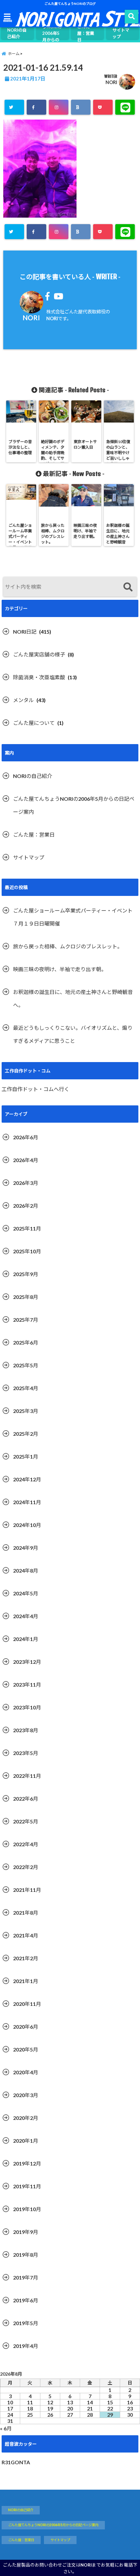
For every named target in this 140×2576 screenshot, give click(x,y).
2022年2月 (26, 1867)
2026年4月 (26, 1160)
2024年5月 (26, 1593)
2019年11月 (27, 2186)
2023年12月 (27, 1662)
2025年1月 (26, 1456)
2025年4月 (26, 1388)
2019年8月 (26, 2255)
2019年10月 (27, 2209)
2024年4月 (26, 1616)
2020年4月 (26, 2072)
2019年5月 (26, 2323)
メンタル (23, 700)
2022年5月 (26, 1821)
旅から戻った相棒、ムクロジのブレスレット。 (68, 946)
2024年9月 (26, 1548)
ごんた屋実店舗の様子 (39, 654)
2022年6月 (26, 1799)
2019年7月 (26, 2277)
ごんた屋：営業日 (86, 33)
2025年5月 (26, 1365)
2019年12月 (27, 2163)
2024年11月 (27, 1502)
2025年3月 (26, 1411)
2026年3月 (26, 1183)
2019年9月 (26, 2232)
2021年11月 (27, 1890)
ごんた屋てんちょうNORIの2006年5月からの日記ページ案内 (52, 33)
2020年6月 (26, 2027)
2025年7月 (26, 1320)
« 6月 (6, 2428)
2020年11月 (27, 2004)
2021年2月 (26, 1958)
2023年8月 (26, 1730)
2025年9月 (26, 1274)
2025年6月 (26, 1342)
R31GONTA (16, 2462)
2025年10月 (27, 1251)
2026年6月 (26, 1137)
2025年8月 (26, 1297)
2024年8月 (26, 1570)
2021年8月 (26, 1913)
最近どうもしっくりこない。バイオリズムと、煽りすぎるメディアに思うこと (73, 1034)
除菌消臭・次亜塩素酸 (39, 677)
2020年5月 (26, 2049)
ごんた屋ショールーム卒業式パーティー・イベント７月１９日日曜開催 (73, 917)
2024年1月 (26, 1639)
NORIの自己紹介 (17, 33)
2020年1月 (26, 2141)
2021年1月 (26, 1981)
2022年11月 (27, 1776)
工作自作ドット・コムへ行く (35, 1089)
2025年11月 (27, 1228)
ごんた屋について (34, 723)
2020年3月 (26, 2095)
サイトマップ (121, 33)
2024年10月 (27, 1525)
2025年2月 (26, 1434)
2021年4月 (26, 1935)
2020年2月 (26, 2118)
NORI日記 (25, 632)
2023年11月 (27, 1684)
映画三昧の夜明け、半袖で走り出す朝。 (60, 969)
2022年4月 (26, 1844)
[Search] (128, 588)
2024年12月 (27, 1479)
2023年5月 (26, 1753)
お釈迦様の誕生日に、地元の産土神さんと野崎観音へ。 (73, 998)
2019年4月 (26, 2346)
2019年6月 (26, 2300)
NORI (111, 82)
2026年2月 (26, 1206)
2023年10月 (27, 1707)
